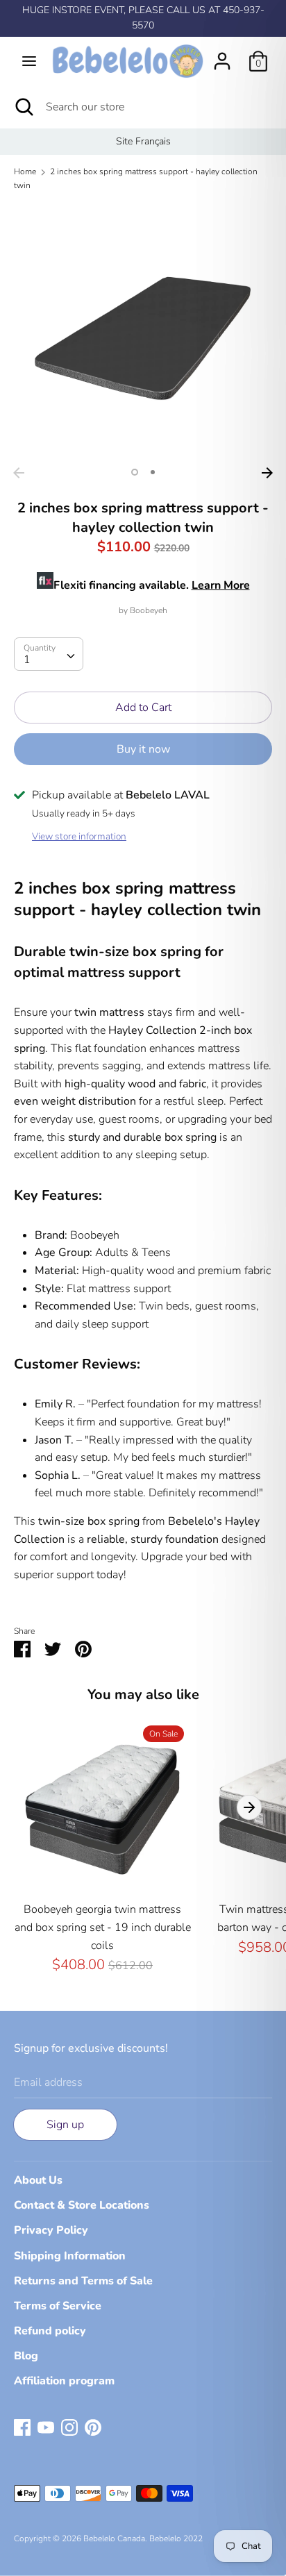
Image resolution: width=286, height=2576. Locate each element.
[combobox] (49, 654)
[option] (143, 142)
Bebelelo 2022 (176, 2539)
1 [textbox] (27, 660)
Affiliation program (64, 2381)
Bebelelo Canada (114, 2539)
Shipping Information (70, 2256)
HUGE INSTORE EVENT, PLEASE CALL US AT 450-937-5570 (143, 18)
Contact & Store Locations (82, 2205)
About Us (38, 2180)
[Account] (222, 56)
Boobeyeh (149, 610)
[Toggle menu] (29, 61)
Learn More (221, 585)
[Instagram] (69, 2427)
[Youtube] (46, 2427)
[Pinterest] (93, 2427)
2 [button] (153, 472)
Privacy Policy (51, 2230)
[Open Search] (23, 107)
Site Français (143, 141)
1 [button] (135, 472)
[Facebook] (22, 2427)
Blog (26, 2356)
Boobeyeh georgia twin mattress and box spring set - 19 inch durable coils (103, 1927)
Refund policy (50, 2331)
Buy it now (143, 749)
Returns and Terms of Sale (83, 2281)
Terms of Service (58, 2306)
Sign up (65, 2125)
